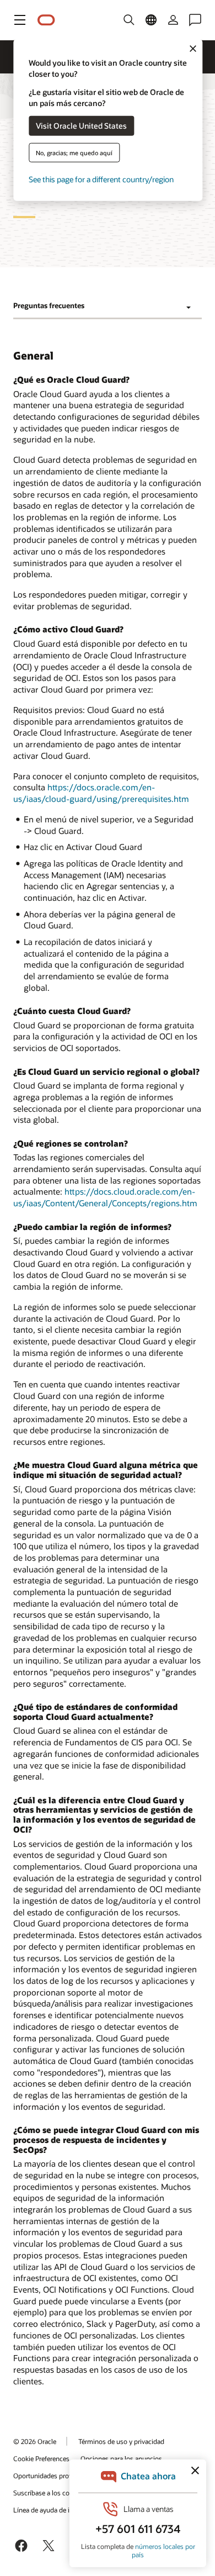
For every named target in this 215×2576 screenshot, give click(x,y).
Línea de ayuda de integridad (55, 2510)
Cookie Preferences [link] (41, 2458)
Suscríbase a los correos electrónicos (68, 2493)
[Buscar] (129, 20)
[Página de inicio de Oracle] (46, 20)
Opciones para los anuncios (121, 2458)
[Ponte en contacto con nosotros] (195, 20)
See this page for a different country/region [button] (101, 179)
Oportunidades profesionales (56, 2475)
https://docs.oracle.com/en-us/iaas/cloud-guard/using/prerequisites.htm (101, 793)
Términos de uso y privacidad (121, 2441)
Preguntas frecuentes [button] (49, 305)
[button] (20, 20)
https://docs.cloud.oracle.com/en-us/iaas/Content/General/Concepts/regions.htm (105, 1197)
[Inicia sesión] (173, 20)
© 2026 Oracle (35, 2441)
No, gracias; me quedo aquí (74, 152)
